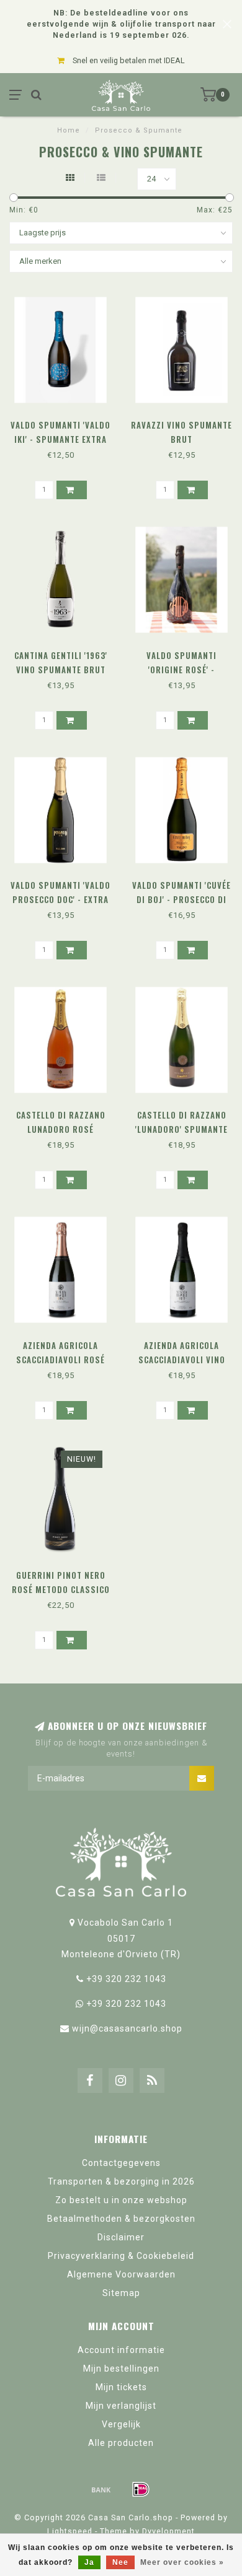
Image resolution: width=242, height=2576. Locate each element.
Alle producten (121, 2443)
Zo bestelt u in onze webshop (121, 2200)
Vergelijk (121, 2424)
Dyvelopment (168, 2531)
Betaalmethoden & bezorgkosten (121, 2219)
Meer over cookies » (182, 2562)
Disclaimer (121, 2237)
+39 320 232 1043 (126, 1979)
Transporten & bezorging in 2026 (121, 2181)
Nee (120, 2562)
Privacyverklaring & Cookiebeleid (121, 2256)
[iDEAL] (141, 2489)
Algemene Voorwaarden (121, 2274)
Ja (89, 2562)
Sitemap (121, 2293)
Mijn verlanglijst (121, 2406)
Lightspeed (70, 2531)
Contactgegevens (121, 2163)
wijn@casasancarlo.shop (127, 2028)
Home (69, 130)
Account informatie (121, 2350)
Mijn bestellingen (121, 2369)
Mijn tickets (121, 2387)
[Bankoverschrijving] (101, 2489)
